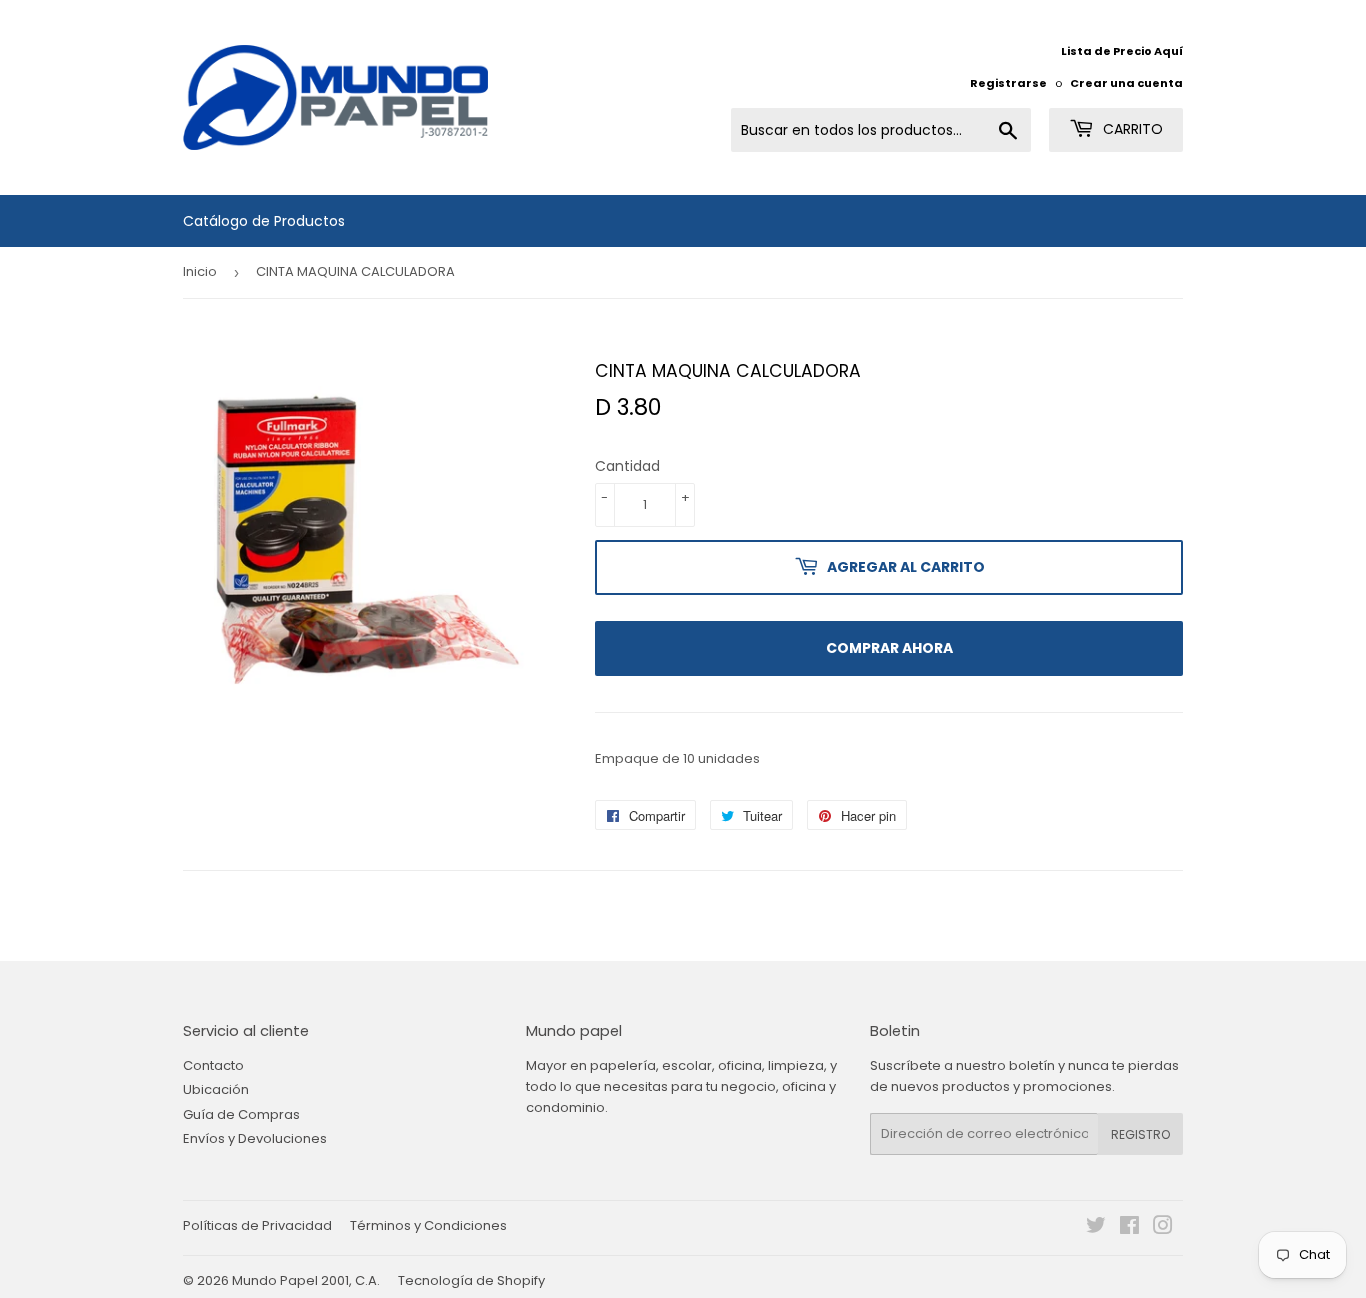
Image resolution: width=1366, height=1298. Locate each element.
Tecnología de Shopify (471, 1280)
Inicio (200, 271)
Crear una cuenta (1126, 83)
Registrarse (1008, 83)
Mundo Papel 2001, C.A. (306, 1280)
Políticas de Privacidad (257, 1225)
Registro (1140, 1134)
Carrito (1131, 129)
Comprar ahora (889, 648)
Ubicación (216, 1089)
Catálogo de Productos (264, 221)
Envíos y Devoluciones (255, 1138)
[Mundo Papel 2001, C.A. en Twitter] (1096, 1228)
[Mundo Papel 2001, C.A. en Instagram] (1163, 1228)
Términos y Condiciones (428, 1225)
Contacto (213, 1065)
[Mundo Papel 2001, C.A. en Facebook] (1129, 1228)
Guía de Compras (241, 1114)
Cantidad (627, 466)
